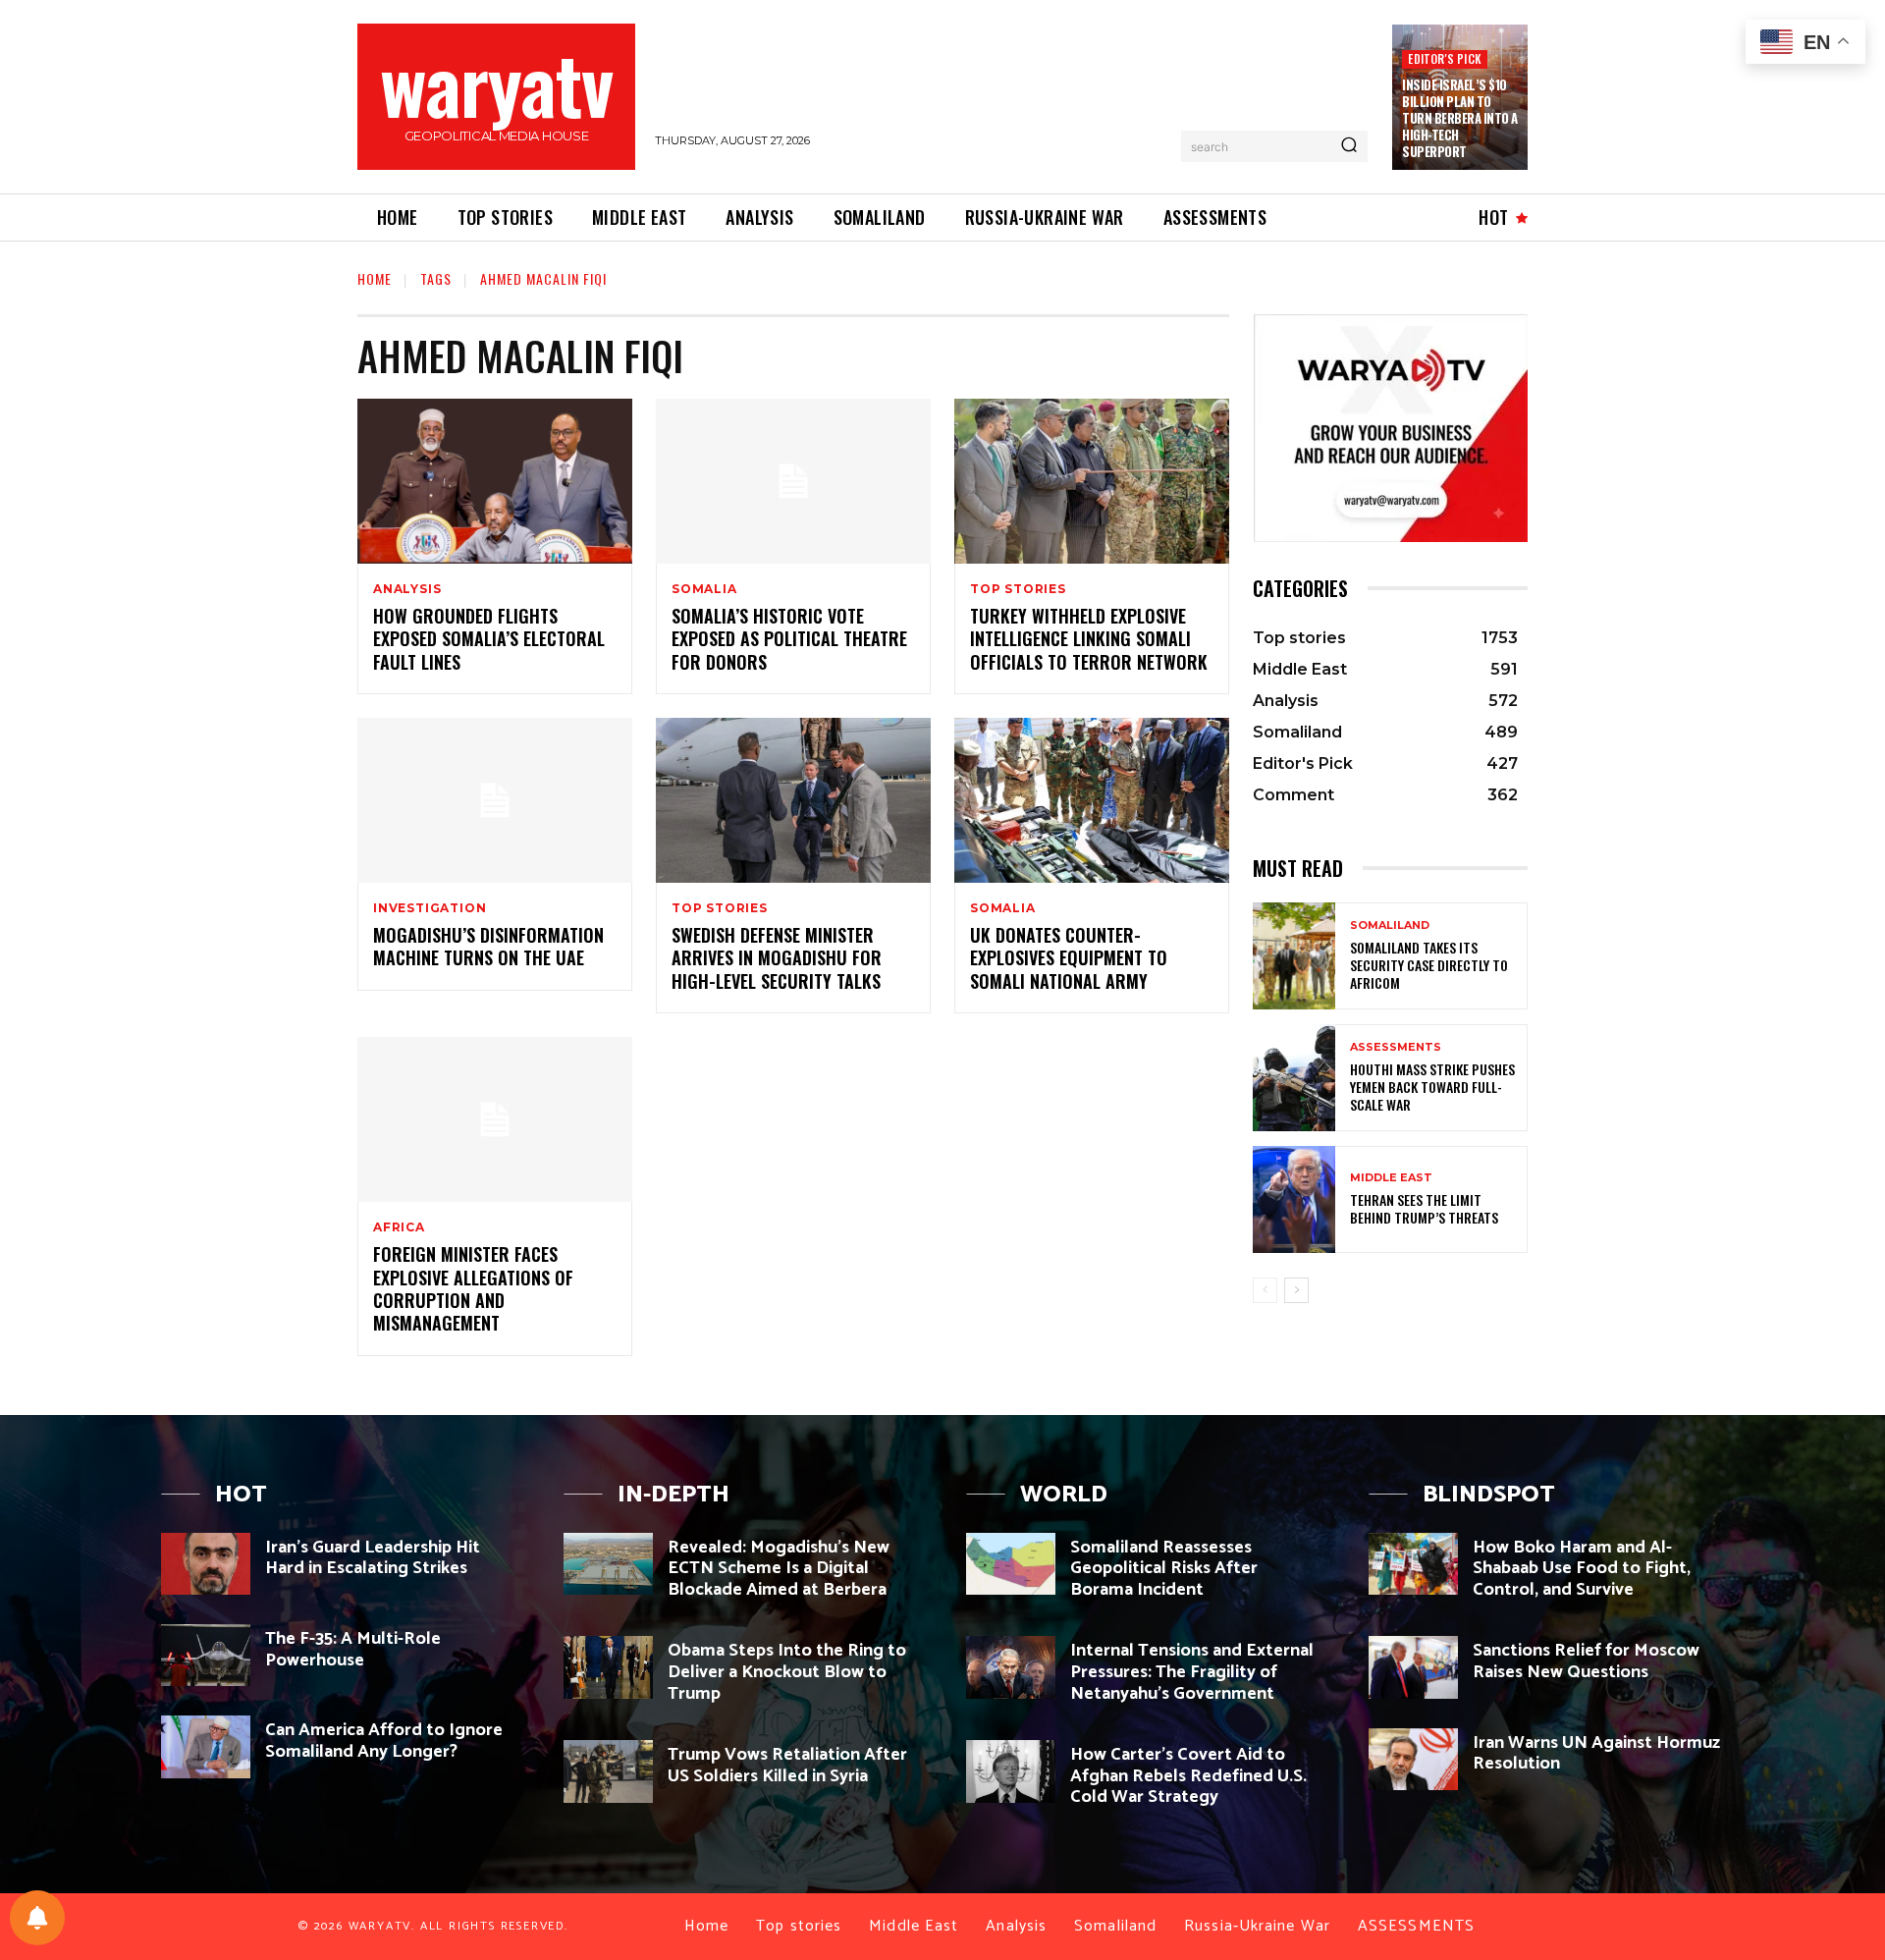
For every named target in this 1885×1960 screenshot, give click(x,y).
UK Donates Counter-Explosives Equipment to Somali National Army (1069, 958)
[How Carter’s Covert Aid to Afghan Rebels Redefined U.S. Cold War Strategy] (1011, 1771)
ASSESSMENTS (1396, 1047)
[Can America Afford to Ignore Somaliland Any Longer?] (206, 1746)
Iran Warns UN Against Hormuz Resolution (1596, 1754)
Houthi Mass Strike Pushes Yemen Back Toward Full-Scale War (1432, 1087)
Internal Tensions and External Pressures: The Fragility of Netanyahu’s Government (1192, 1672)
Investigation (430, 908)
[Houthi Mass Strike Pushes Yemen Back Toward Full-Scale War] (1294, 1078)
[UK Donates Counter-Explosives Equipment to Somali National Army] (1092, 800)
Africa (399, 1227)
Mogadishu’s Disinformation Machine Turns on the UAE (488, 946)
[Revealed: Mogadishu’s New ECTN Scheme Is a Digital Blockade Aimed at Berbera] (608, 1564)
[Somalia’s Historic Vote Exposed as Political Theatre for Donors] (793, 481)
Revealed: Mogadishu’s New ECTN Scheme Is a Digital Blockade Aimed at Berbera (779, 1569)
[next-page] (1296, 1290)
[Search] (1349, 146)
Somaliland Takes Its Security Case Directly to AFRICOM (1429, 965)
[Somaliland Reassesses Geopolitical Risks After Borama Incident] (1011, 1564)
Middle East (1391, 1178)
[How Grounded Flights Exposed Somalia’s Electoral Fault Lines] (495, 481)
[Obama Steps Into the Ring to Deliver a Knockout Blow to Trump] (608, 1667)
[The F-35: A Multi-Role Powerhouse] (206, 1655)
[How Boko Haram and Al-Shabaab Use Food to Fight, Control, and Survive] (1413, 1564)
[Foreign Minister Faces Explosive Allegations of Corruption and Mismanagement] (495, 1119)
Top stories (1018, 589)
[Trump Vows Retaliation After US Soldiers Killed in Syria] (608, 1771)
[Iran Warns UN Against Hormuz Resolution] (1413, 1759)
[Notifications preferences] (37, 1918)
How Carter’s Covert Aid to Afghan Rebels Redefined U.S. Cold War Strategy (1188, 1776)
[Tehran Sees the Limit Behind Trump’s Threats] (1294, 1199)
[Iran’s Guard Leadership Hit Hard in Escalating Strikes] (206, 1564)
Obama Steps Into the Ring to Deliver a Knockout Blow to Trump (787, 1672)
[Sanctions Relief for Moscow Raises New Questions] (1413, 1667)
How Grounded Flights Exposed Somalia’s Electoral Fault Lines (489, 639)
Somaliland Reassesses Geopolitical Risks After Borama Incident (1164, 1569)
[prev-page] (1265, 1290)
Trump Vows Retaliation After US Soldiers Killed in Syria (787, 1766)
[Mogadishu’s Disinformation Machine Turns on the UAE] (495, 800)
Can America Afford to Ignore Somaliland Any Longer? (384, 1741)
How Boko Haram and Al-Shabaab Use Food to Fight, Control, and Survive (1582, 1569)
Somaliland (1390, 926)
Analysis (407, 589)
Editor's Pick (1445, 58)
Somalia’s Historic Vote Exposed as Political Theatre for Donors (789, 639)
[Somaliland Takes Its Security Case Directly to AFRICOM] (1294, 956)
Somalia (704, 589)
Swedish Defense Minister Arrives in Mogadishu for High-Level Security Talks (777, 958)
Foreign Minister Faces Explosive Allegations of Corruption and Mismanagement (473, 1288)
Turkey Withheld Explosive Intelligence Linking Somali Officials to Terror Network (1089, 639)
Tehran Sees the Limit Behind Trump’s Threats (1424, 1208)
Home (375, 278)
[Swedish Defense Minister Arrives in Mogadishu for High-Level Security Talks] (793, 800)
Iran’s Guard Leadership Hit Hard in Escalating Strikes (373, 1558)
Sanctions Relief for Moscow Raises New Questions (1586, 1661)
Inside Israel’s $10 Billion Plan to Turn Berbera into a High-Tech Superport (1460, 118)
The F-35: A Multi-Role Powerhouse (353, 1650)
